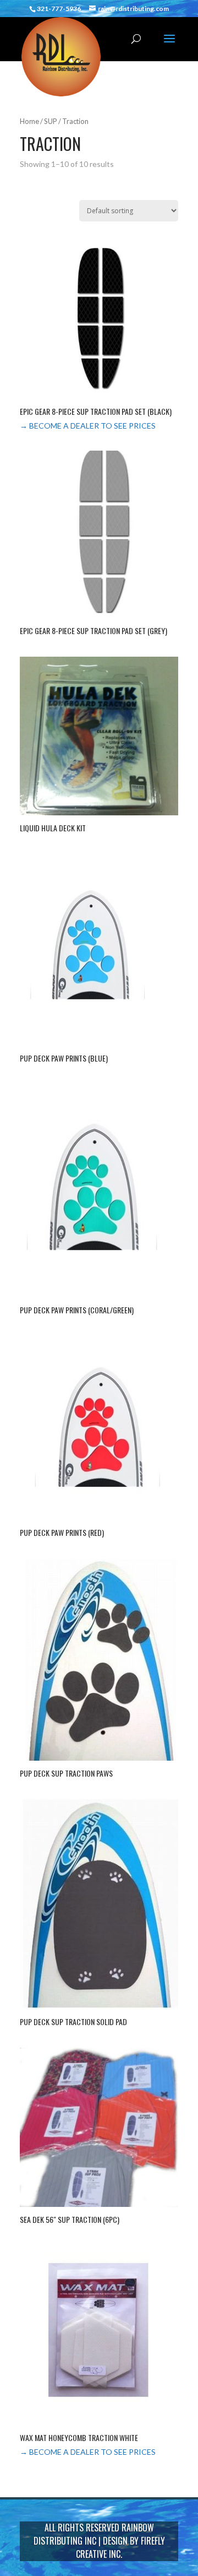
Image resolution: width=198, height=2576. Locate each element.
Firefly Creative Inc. (120, 2547)
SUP (51, 121)
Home (29, 121)
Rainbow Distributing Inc (94, 2534)
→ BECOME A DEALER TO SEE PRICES (88, 426)
